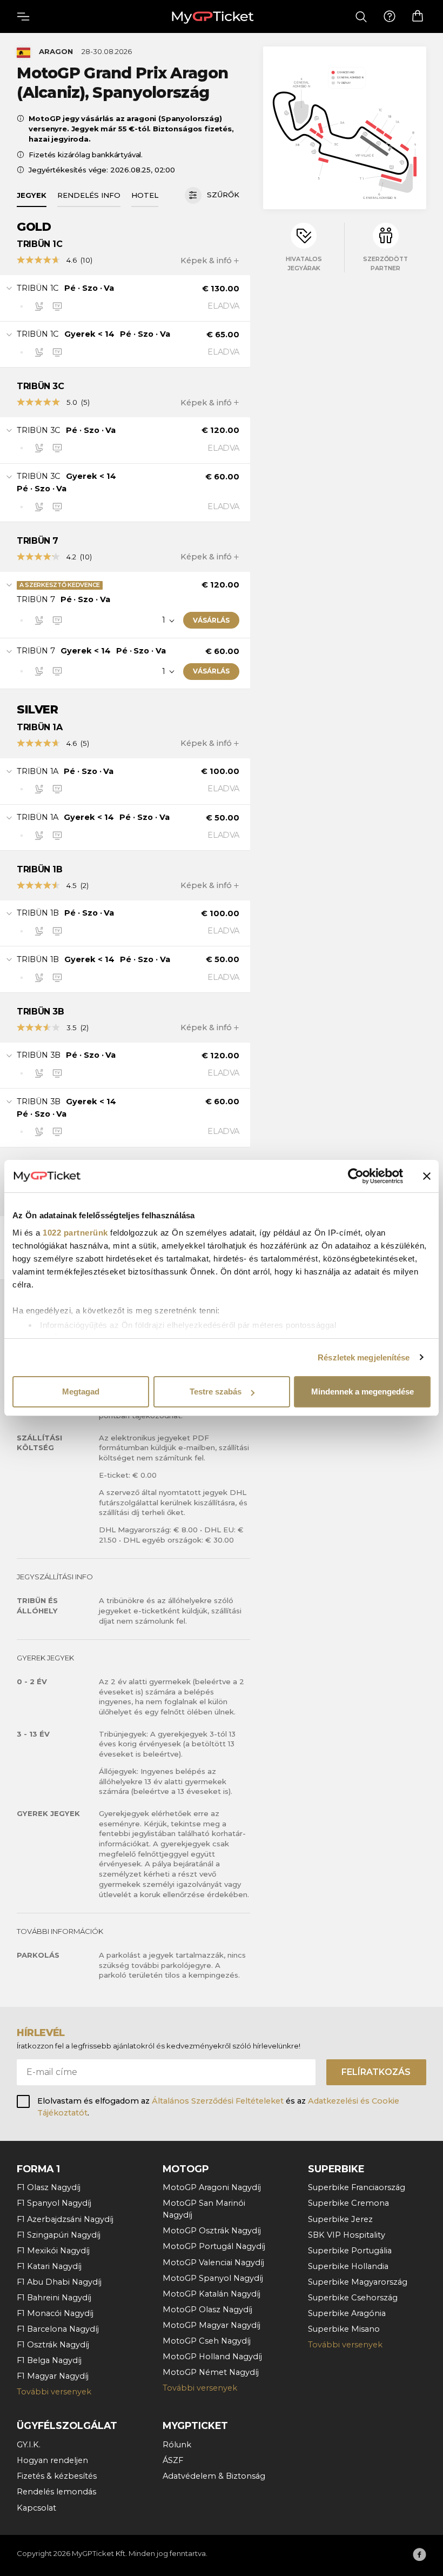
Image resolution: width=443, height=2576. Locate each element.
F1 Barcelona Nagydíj (58, 2329)
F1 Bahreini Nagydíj (54, 2298)
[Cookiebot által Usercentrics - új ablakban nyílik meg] (356, 1176)
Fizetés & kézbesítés (57, 2476)
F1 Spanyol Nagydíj (54, 2203)
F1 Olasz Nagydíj (49, 2187)
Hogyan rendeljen (52, 2460)
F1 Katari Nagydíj (49, 2266)
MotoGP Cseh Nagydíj (207, 2341)
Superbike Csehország (353, 2298)
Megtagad (81, 1392)
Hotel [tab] (145, 195)
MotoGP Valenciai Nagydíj (213, 2263)
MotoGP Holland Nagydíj (212, 2357)
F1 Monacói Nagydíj (55, 2313)
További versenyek (54, 2392)
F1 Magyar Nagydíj (53, 2376)
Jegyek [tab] (32, 195)
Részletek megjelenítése (364, 1357)
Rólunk (177, 2445)
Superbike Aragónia (347, 2313)
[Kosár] (418, 16)
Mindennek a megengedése (363, 1392)
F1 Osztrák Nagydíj (53, 2345)
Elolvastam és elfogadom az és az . (218, 2107)
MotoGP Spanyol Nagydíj (213, 2278)
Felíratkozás (376, 2072)
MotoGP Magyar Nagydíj (212, 2325)
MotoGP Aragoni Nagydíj (212, 2187)
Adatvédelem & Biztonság (214, 2476)
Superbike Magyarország (358, 2282)
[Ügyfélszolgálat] (390, 17)
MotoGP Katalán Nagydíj (212, 2294)
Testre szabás (216, 1392)
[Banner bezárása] (427, 1176)
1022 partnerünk (75, 1233)
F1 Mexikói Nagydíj (53, 2251)
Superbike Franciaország (357, 2187)
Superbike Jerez (340, 2219)
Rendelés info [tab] (89, 195)
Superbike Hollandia (348, 2266)
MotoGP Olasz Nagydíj (207, 2310)
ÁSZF (173, 2460)
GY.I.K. (29, 2445)
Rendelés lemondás (56, 2492)
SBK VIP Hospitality (347, 2235)
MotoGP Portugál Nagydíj (214, 2246)
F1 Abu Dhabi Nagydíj (59, 2282)
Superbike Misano (344, 2329)
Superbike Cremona (348, 2203)
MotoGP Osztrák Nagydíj (212, 2231)
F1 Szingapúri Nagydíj (59, 2235)
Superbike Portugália (350, 2251)
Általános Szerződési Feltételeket (218, 2101)
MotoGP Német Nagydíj (211, 2372)
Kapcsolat (36, 2508)
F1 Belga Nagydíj (49, 2360)
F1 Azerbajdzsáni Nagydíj (65, 2219)
